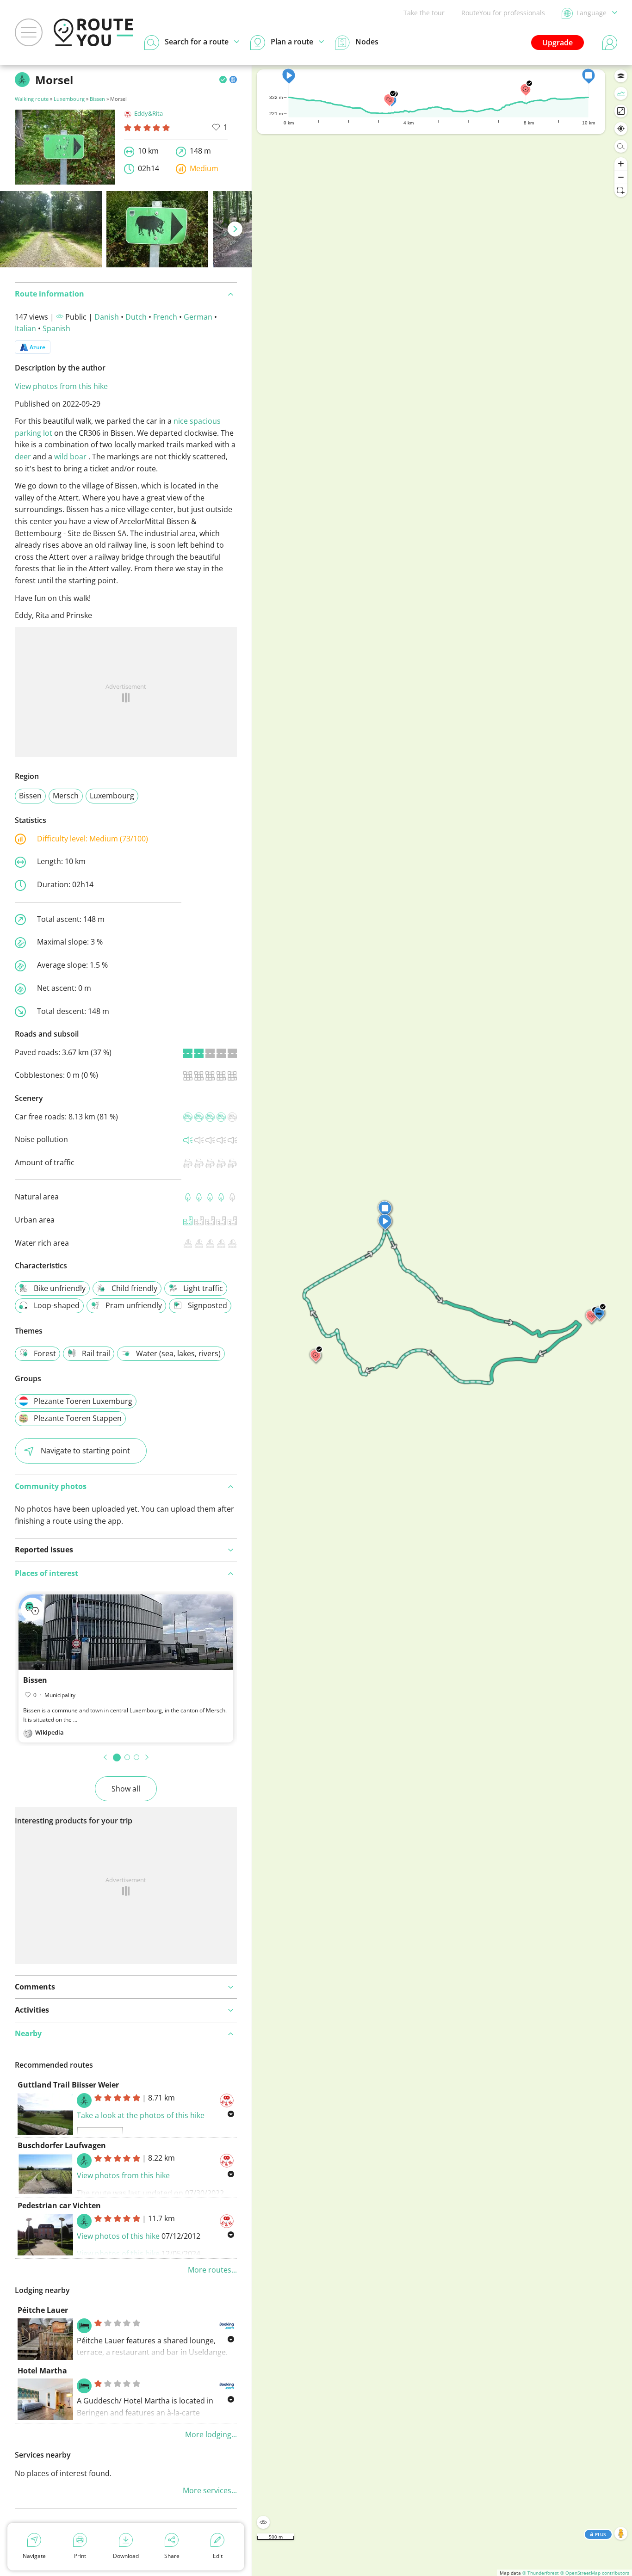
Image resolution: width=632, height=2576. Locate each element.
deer (23, 457)
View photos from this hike (61, 386)
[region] (442, 1320)
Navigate (34, 2556)
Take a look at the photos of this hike (141, 2115)
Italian (25, 328)
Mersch (66, 796)
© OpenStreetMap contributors (595, 2573)
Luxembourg (69, 99)
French (165, 317)
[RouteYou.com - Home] (93, 32)
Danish (107, 317)
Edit (218, 2556)
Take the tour (424, 13)
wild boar (70, 457)
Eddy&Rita (149, 113)
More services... (210, 2490)
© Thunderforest (541, 2573)
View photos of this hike (118, 2236)
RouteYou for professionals (503, 13)
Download (126, 2556)
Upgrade (558, 43)
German (198, 317)
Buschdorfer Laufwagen (62, 2145)
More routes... (212, 2270)
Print (80, 2556)
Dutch (136, 317)
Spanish (56, 328)
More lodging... (211, 2434)
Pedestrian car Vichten (59, 2205)
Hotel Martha (42, 2371)
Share (172, 2556)
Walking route (32, 99)
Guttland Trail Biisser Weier (68, 2085)
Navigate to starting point (85, 1451)
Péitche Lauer (43, 2310)
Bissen (97, 99)
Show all (126, 1789)
